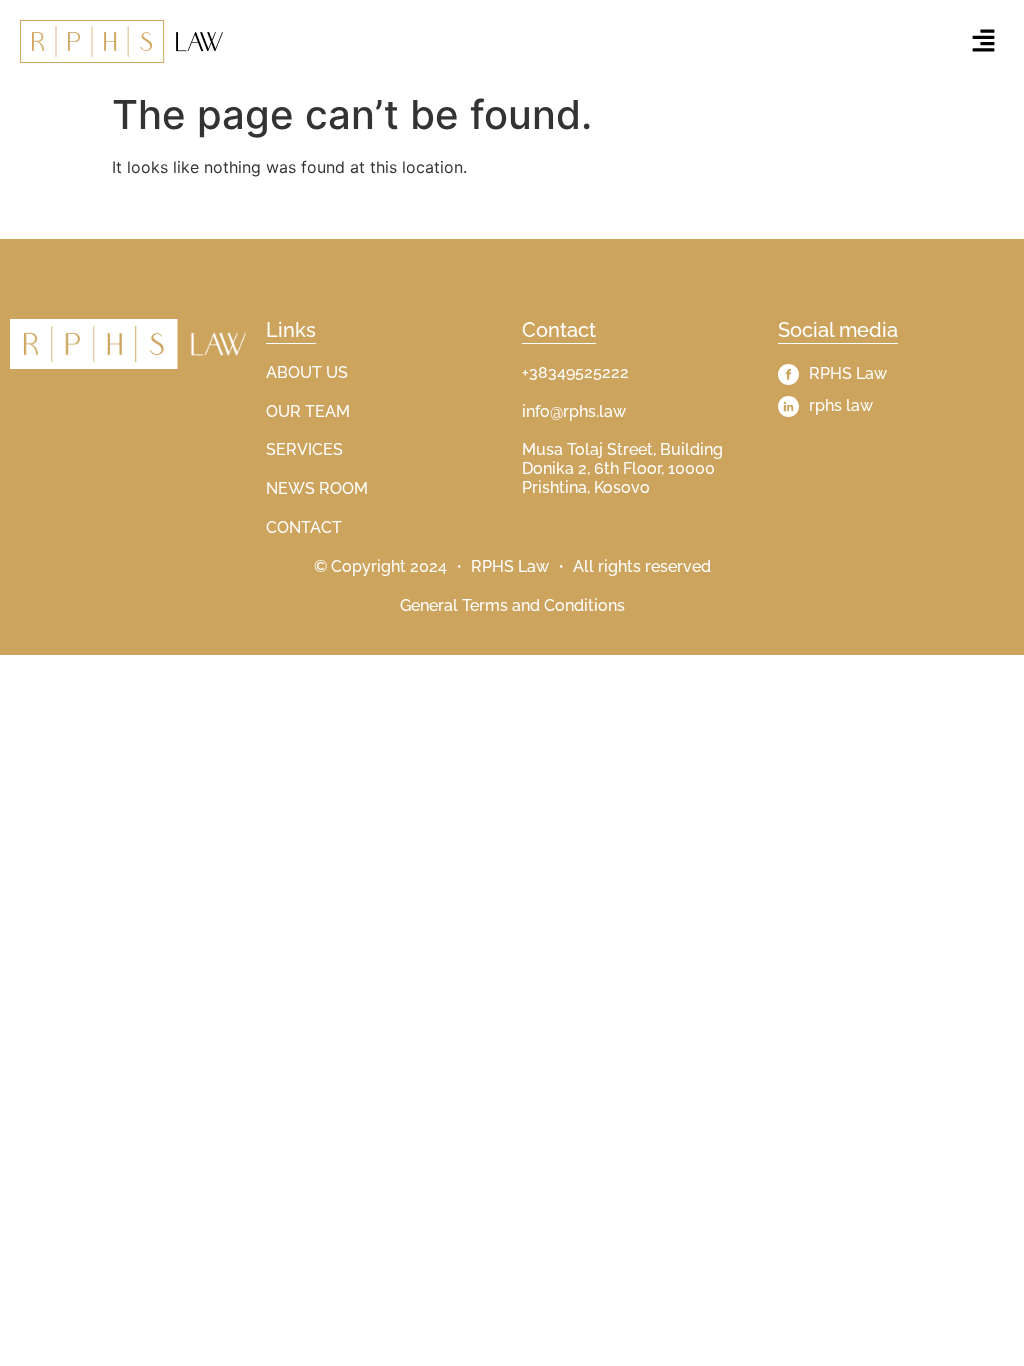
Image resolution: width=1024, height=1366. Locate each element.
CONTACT (304, 527)
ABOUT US (307, 372)
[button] (984, 41)
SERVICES (304, 449)
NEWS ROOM (317, 488)
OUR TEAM (308, 411)
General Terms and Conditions (512, 605)
